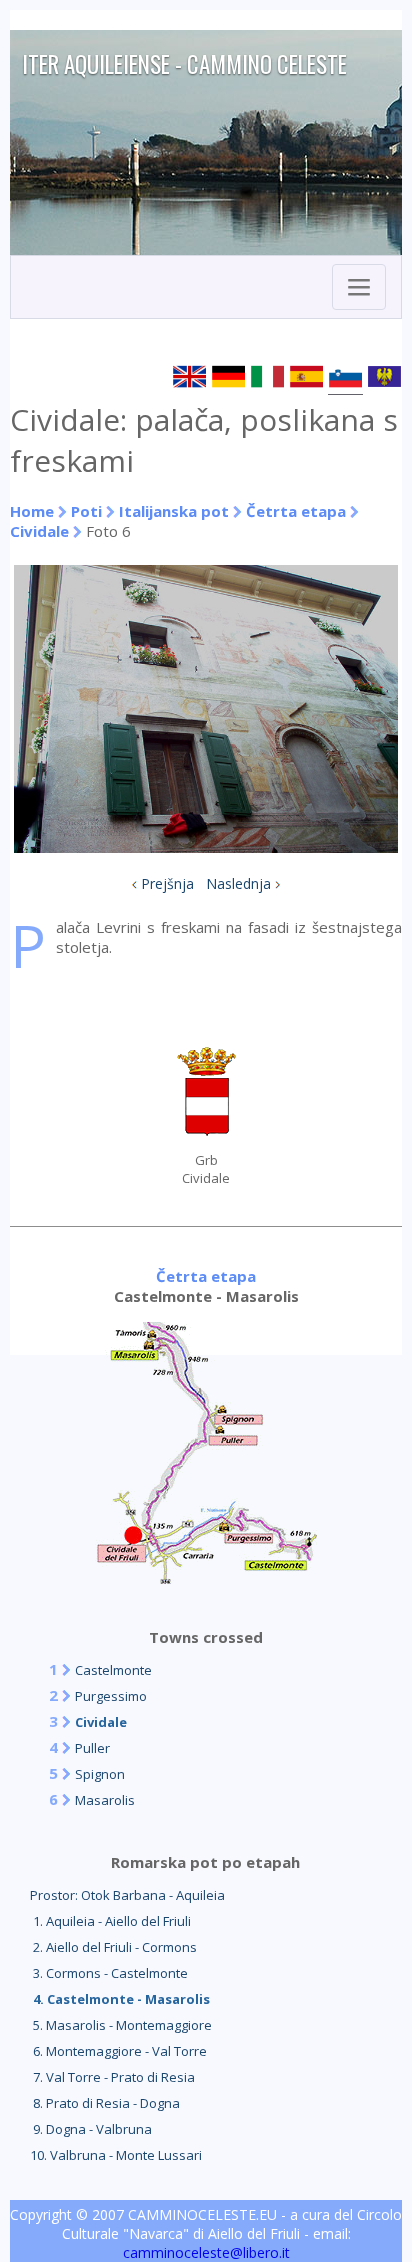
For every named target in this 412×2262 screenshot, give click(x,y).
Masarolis (105, 1800)
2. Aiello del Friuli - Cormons (113, 1947)
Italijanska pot (174, 511)
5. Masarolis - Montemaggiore (121, 2025)
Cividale (39, 531)
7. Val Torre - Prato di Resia (112, 2077)
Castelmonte (113, 1670)
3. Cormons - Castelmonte (109, 1973)
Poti (86, 511)
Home (32, 511)
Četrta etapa (296, 511)
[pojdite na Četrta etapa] (206, 1578)
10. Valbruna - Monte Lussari (116, 2155)
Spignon (100, 1774)
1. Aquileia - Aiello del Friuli (110, 1921)
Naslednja (238, 883)
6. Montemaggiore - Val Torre (118, 2051)
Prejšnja (167, 883)
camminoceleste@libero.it (206, 2252)
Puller (92, 1748)
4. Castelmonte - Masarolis (120, 1999)
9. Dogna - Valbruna (91, 2129)
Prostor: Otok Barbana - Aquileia (127, 1895)
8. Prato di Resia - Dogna (105, 2103)
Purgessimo (111, 1696)
